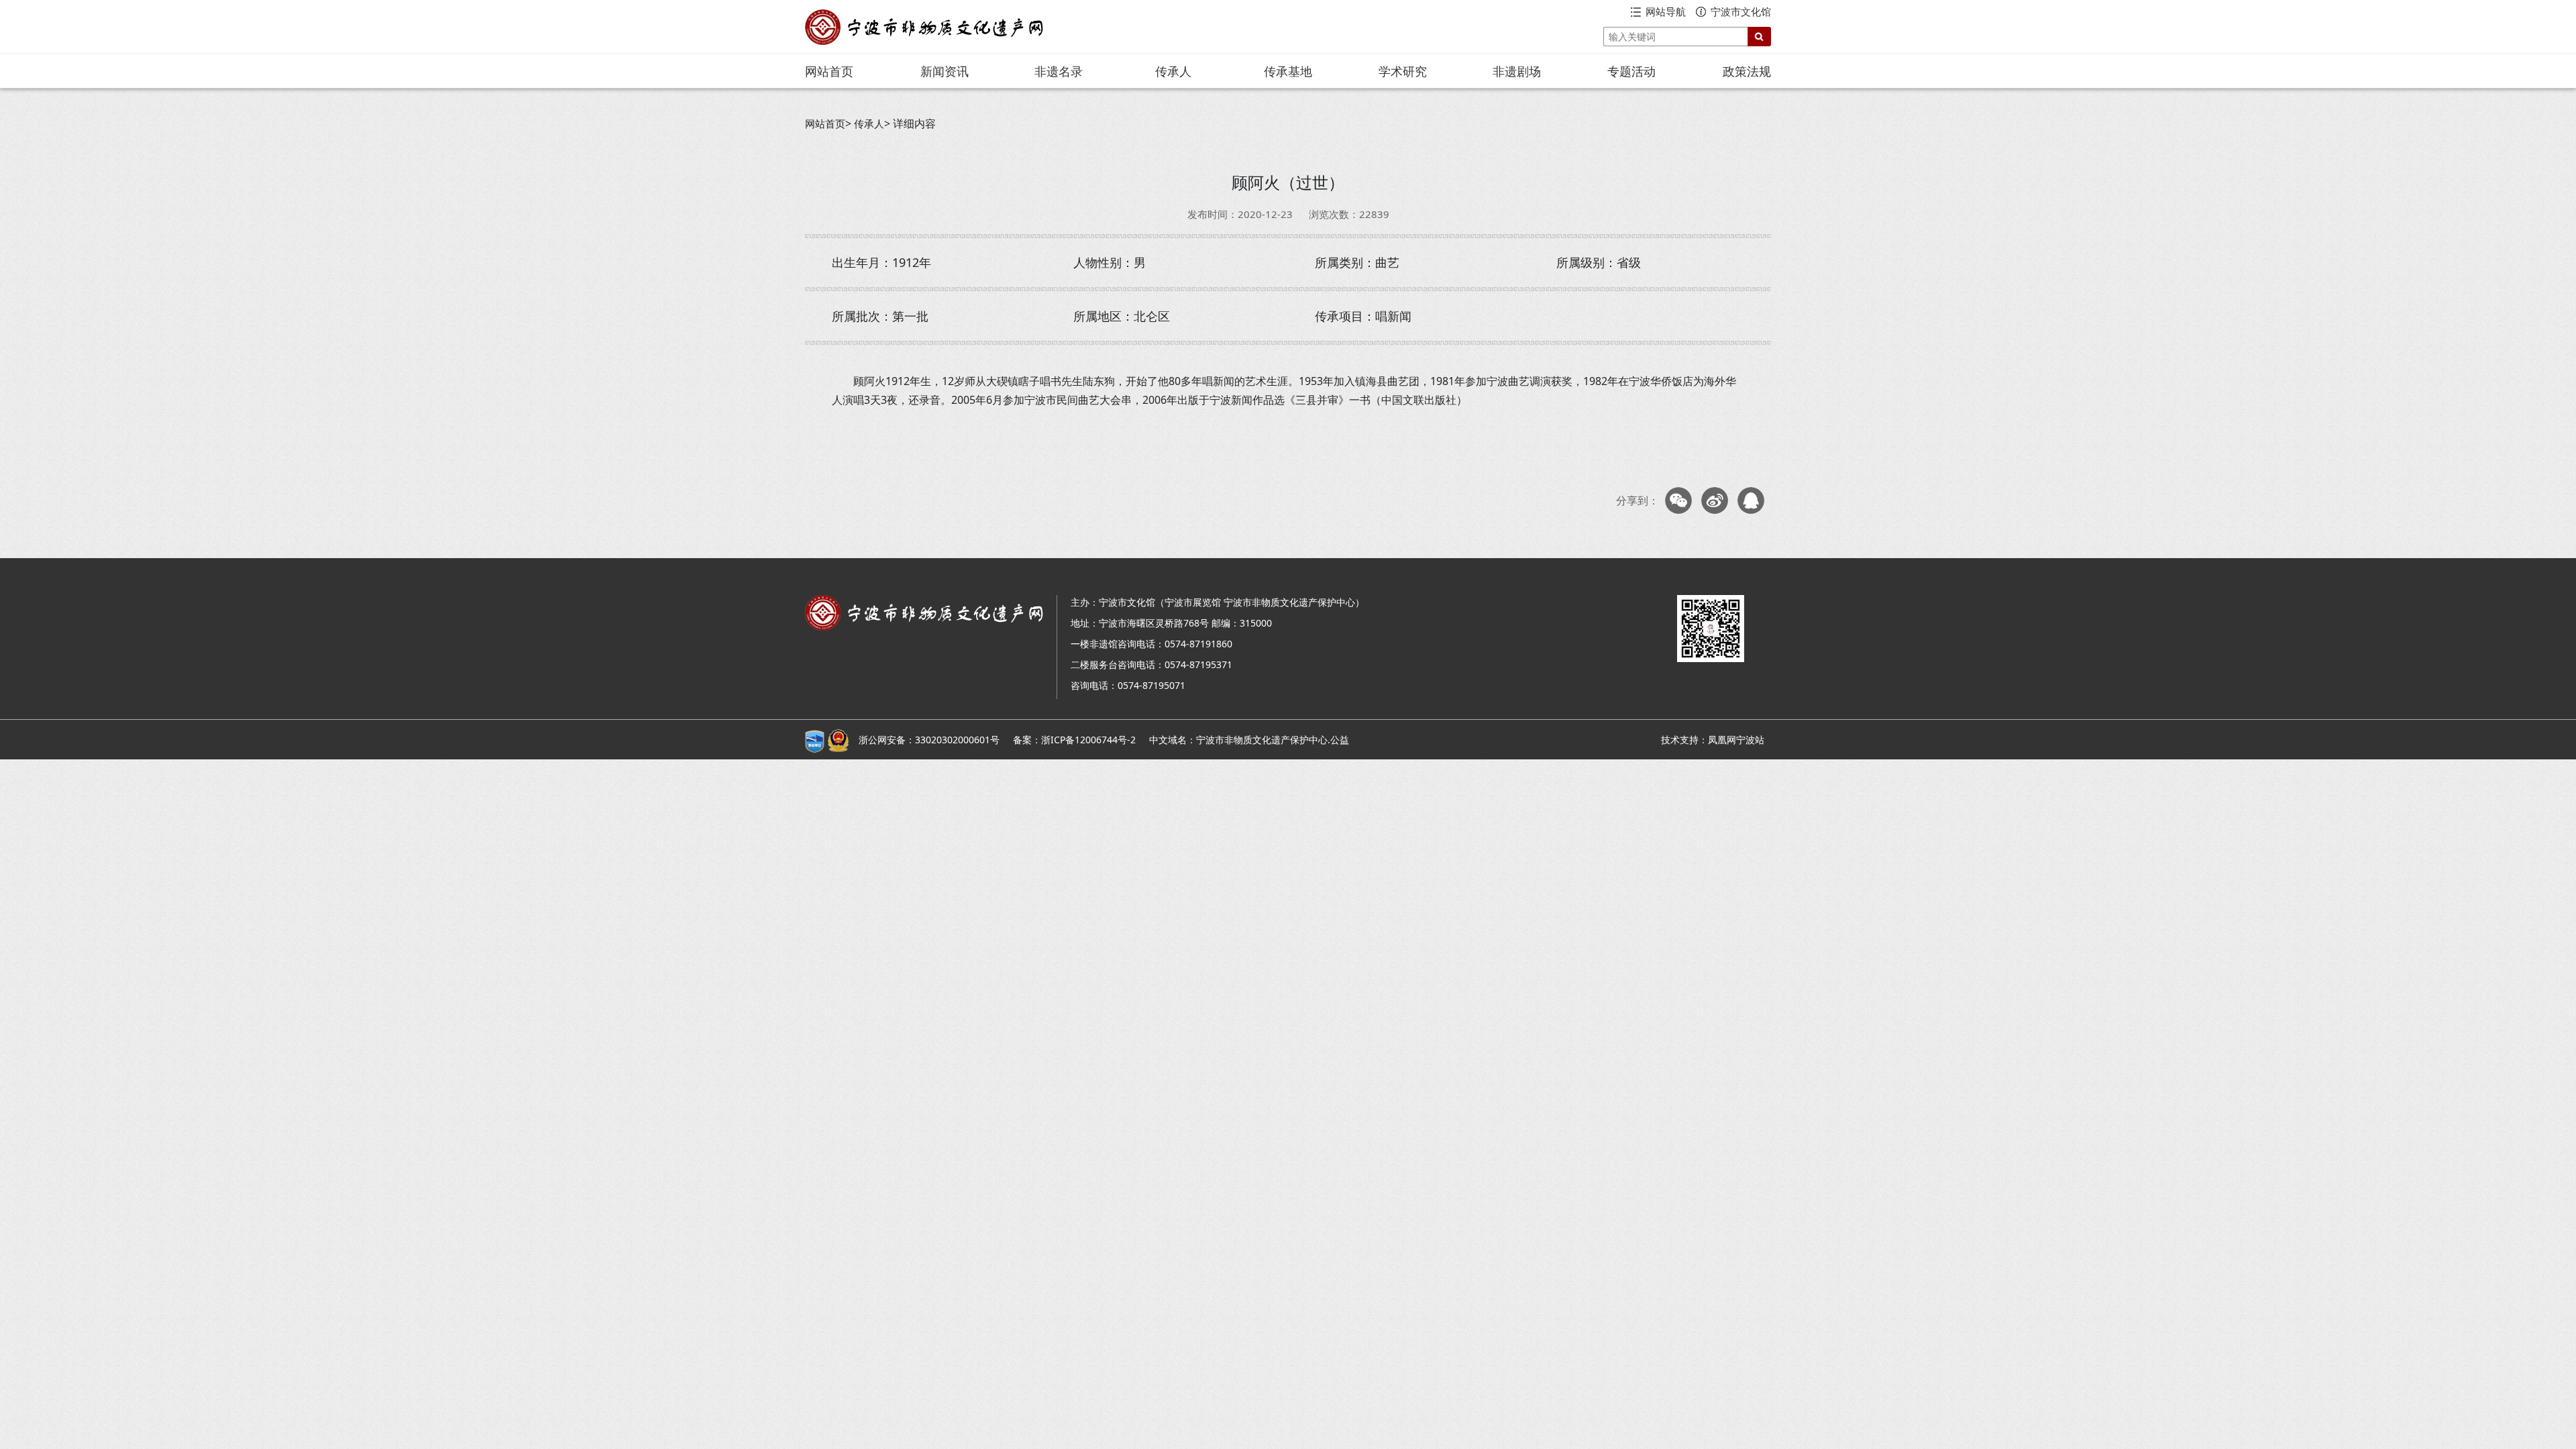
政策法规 (1747, 71)
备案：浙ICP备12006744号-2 (1074, 740)
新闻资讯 (945, 71)
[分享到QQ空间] (1751, 500)
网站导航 (1666, 11)
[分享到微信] (1678, 500)
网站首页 (829, 71)
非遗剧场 (1517, 71)
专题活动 (1631, 71)
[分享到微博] (1715, 500)
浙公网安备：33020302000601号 (929, 740)
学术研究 (1403, 71)
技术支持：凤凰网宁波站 (1713, 740)
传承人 (1173, 71)
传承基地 (1288, 71)
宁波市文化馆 (1741, 11)
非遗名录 (1059, 71)
